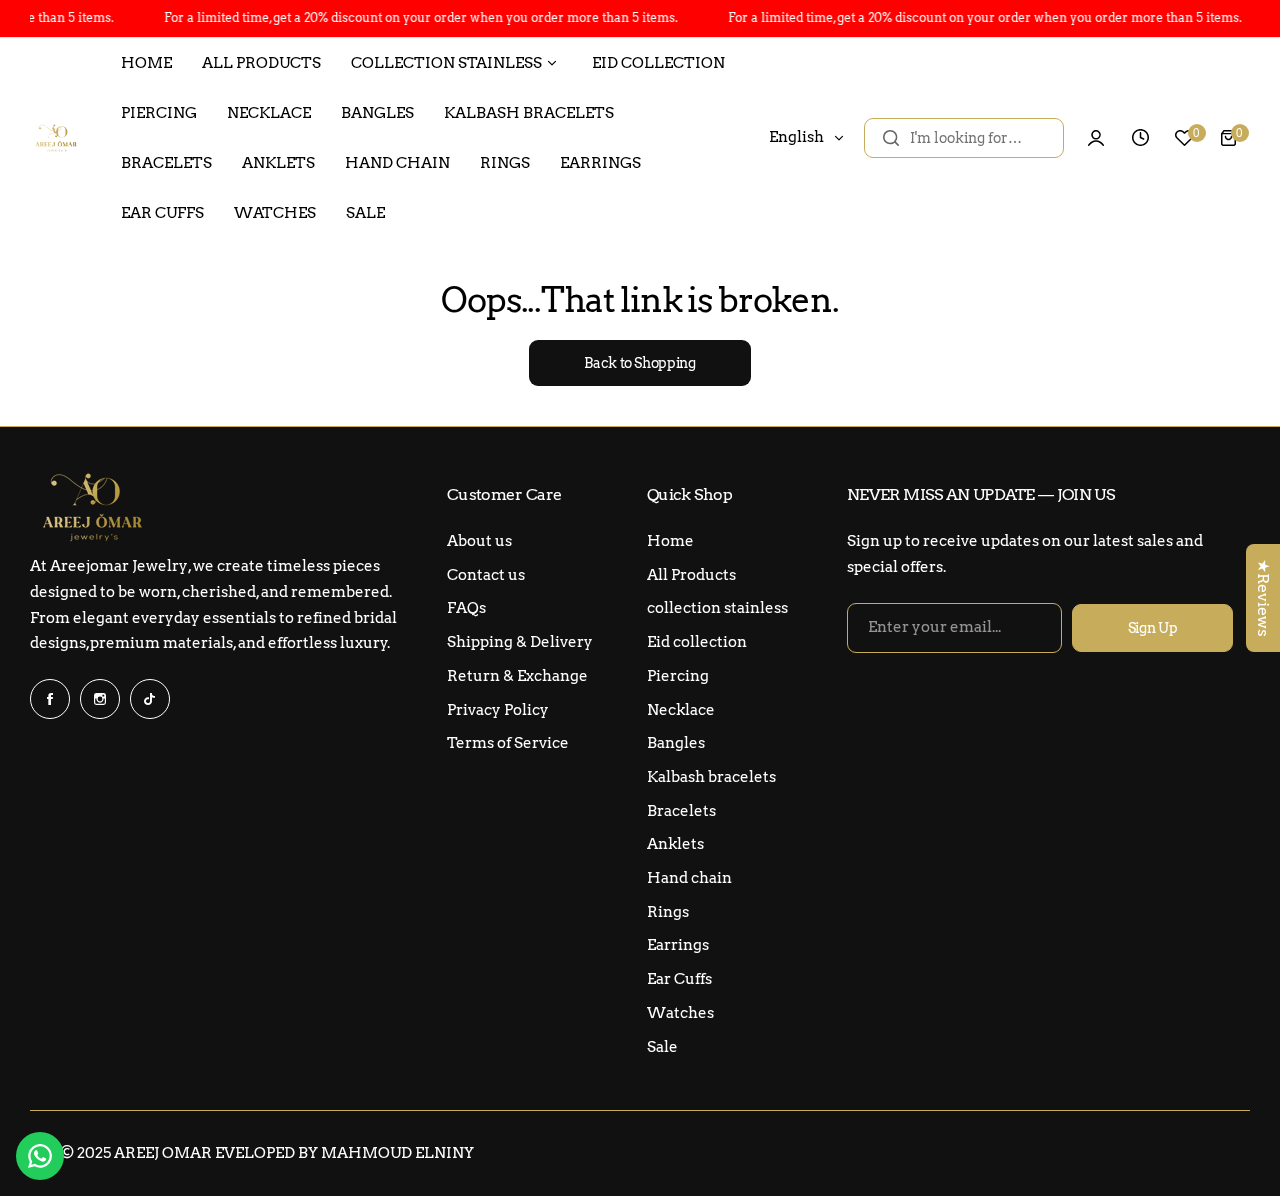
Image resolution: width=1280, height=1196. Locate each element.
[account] (1096, 138)
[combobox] (964, 138)
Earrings (678, 945)
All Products (691, 575)
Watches (680, 1013)
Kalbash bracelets (711, 777)
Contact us (486, 575)
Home (670, 541)
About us (479, 541)
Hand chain (689, 878)
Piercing (678, 676)
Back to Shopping (640, 363)
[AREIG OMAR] (55, 138)
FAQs (466, 608)
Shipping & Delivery (520, 642)
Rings (668, 912)
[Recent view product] (1140, 138)
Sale (662, 1047)
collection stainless (717, 608)
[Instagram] (100, 699)
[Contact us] (40, 1156)
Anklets (675, 844)
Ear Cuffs (679, 979)
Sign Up (1153, 628)
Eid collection (697, 642)
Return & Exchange (517, 676)
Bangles (676, 743)
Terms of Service (508, 743)
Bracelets (681, 811)
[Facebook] (50, 699)
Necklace (681, 710)
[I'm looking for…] (891, 138)
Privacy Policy (498, 710)
